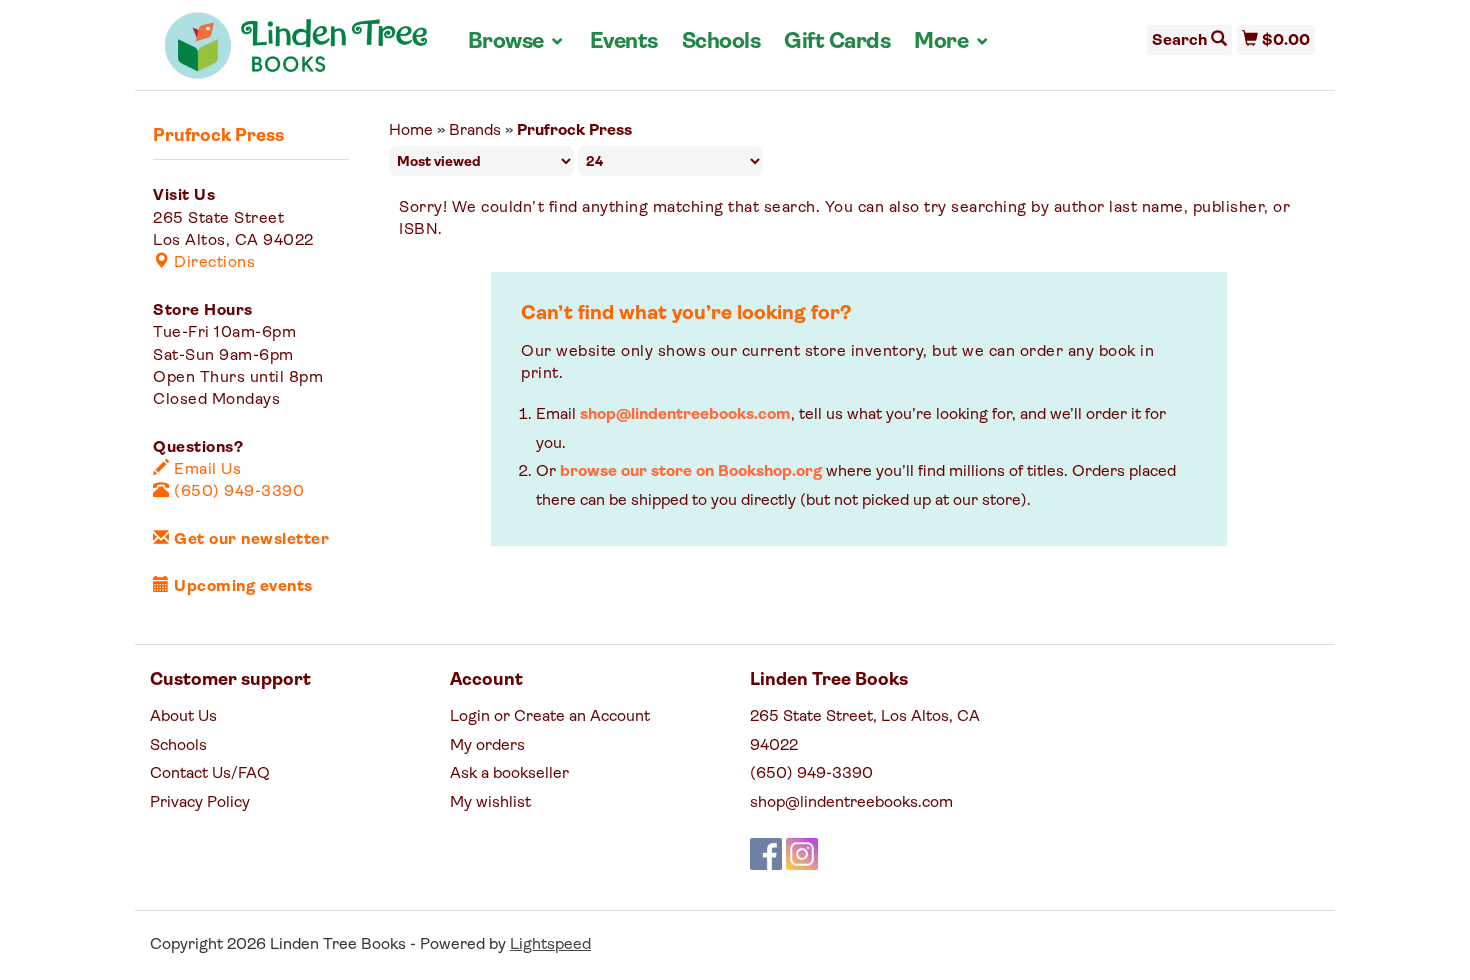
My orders (487, 746)
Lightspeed (550, 945)
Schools (721, 42)
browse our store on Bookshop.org (691, 472)
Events (624, 42)
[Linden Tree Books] (296, 53)
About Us (183, 717)
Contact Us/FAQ (210, 774)
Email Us (205, 470)
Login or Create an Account (550, 717)
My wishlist (490, 803)
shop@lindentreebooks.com (685, 415)
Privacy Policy (200, 803)
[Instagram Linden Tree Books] (802, 854)
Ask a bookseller (509, 774)
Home (411, 131)
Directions (212, 263)
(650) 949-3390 (237, 492)
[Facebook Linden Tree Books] (766, 854)
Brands (475, 131)
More (952, 42)
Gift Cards (837, 42)
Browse (517, 42)
